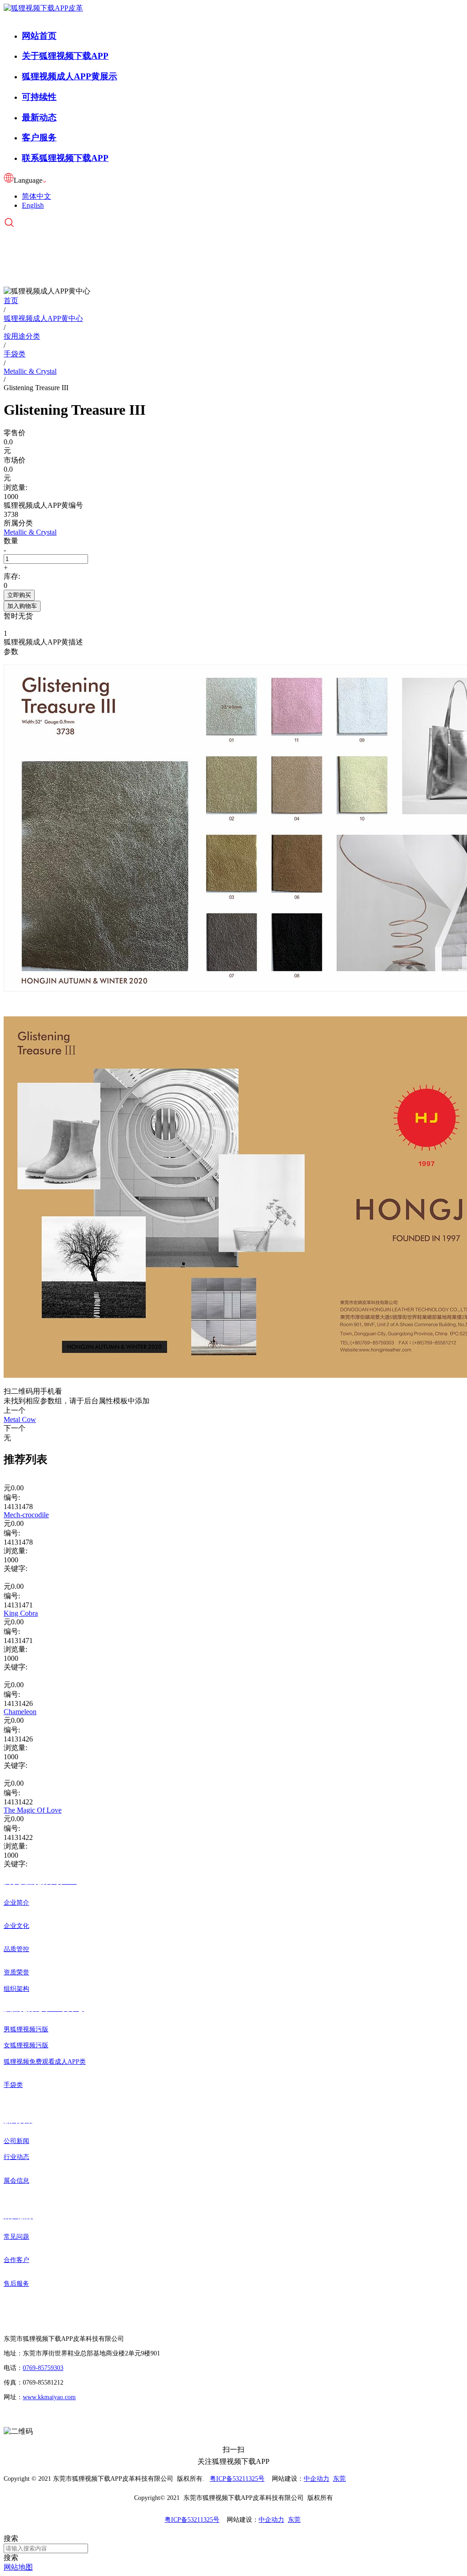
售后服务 (16, 2284)
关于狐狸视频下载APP (65, 56)
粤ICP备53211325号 (237, 2479)
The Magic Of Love (33, 1810)
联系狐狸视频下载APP (65, 158)
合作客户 (16, 2260)
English (33, 205)
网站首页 (39, 36)
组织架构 (16, 1989)
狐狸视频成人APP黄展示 (70, 76)
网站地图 (18, 2567)
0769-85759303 (43, 2368)
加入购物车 (22, 606)
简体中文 (36, 196)
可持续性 (39, 97)
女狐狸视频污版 (26, 2045)
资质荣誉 (16, 1972)
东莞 (339, 2479)
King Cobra (21, 1613)
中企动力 (317, 2479)
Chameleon (20, 1712)
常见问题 (16, 2237)
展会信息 (16, 2181)
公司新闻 (16, 2141)
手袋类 (13, 2085)
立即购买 (19, 595)
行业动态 (16, 2157)
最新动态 (39, 117)
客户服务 (39, 137)
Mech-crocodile (26, 1515)
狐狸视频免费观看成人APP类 (45, 2062)
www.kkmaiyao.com (49, 2397)
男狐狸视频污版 (26, 2029)
